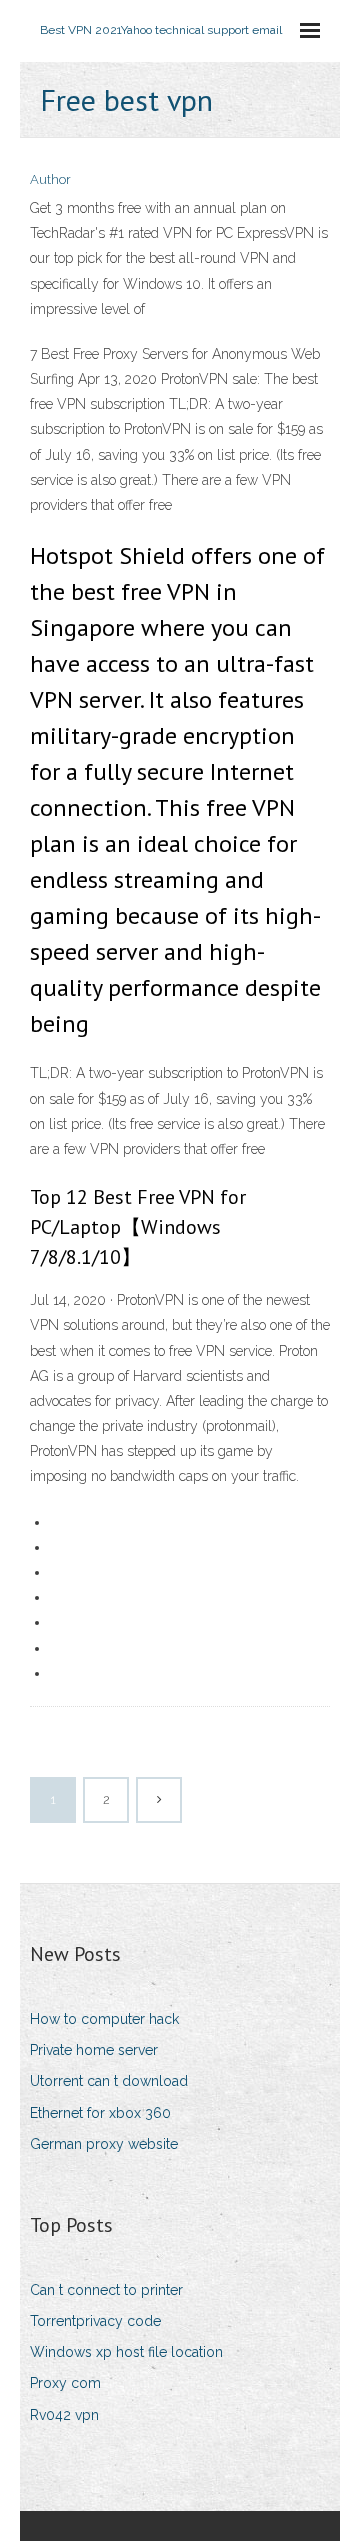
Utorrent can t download (109, 2081)
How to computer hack (104, 2019)
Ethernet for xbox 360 (100, 2113)
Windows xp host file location (126, 2352)
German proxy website (104, 2144)
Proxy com (65, 2383)
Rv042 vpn (64, 2415)
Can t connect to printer (106, 2290)
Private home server (94, 2050)
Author (50, 179)
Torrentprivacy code (95, 2321)
